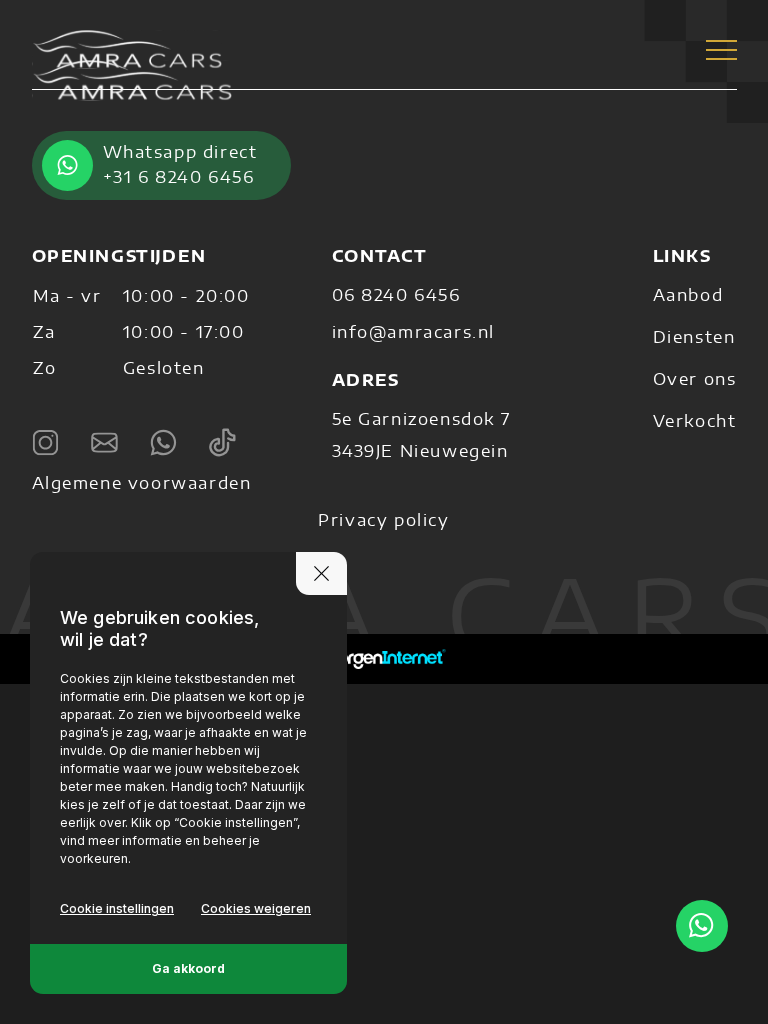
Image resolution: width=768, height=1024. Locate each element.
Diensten (694, 338)
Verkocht (695, 422)
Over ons (695, 380)
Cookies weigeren (256, 908)
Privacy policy (383, 521)
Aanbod (688, 296)
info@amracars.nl (414, 333)
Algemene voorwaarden (142, 484)
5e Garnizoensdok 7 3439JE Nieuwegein (421, 436)
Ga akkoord (188, 968)
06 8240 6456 (396, 296)
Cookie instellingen (117, 908)
